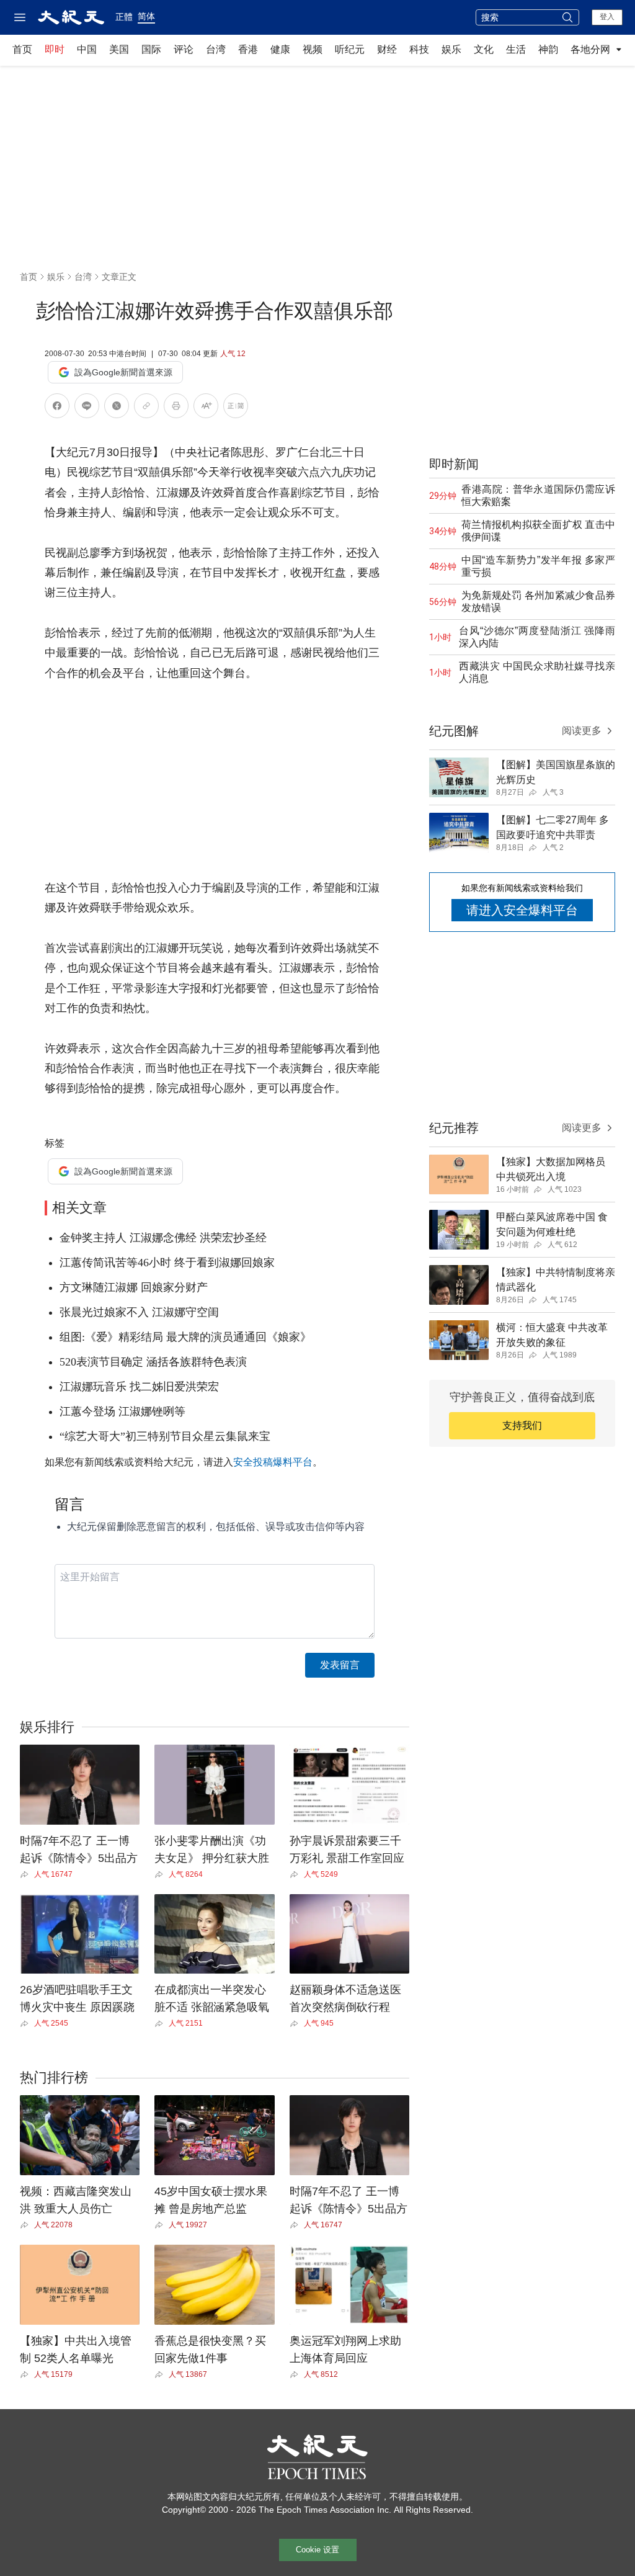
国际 (151, 49)
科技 (419, 49)
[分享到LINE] (87, 408)
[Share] (27, 1874)
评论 (184, 49)
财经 (387, 49)
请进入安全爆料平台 (522, 910)
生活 (516, 49)
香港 (248, 49)
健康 (280, 49)
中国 (87, 49)
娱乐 (451, 49)
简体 (146, 16)
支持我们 (522, 1425)
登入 (607, 17)
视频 (313, 49)
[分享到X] (117, 408)
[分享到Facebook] (57, 408)
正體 (124, 17)
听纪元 (350, 49)
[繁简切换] (236, 408)
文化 (484, 49)
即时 (55, 49)
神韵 (548, 49)
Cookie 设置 (317, 2550)
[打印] (176, 408)
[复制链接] (146, 406)
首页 (22, 49)
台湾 (216, 49)
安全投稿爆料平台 (273, 1462)
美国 (119, 49)
